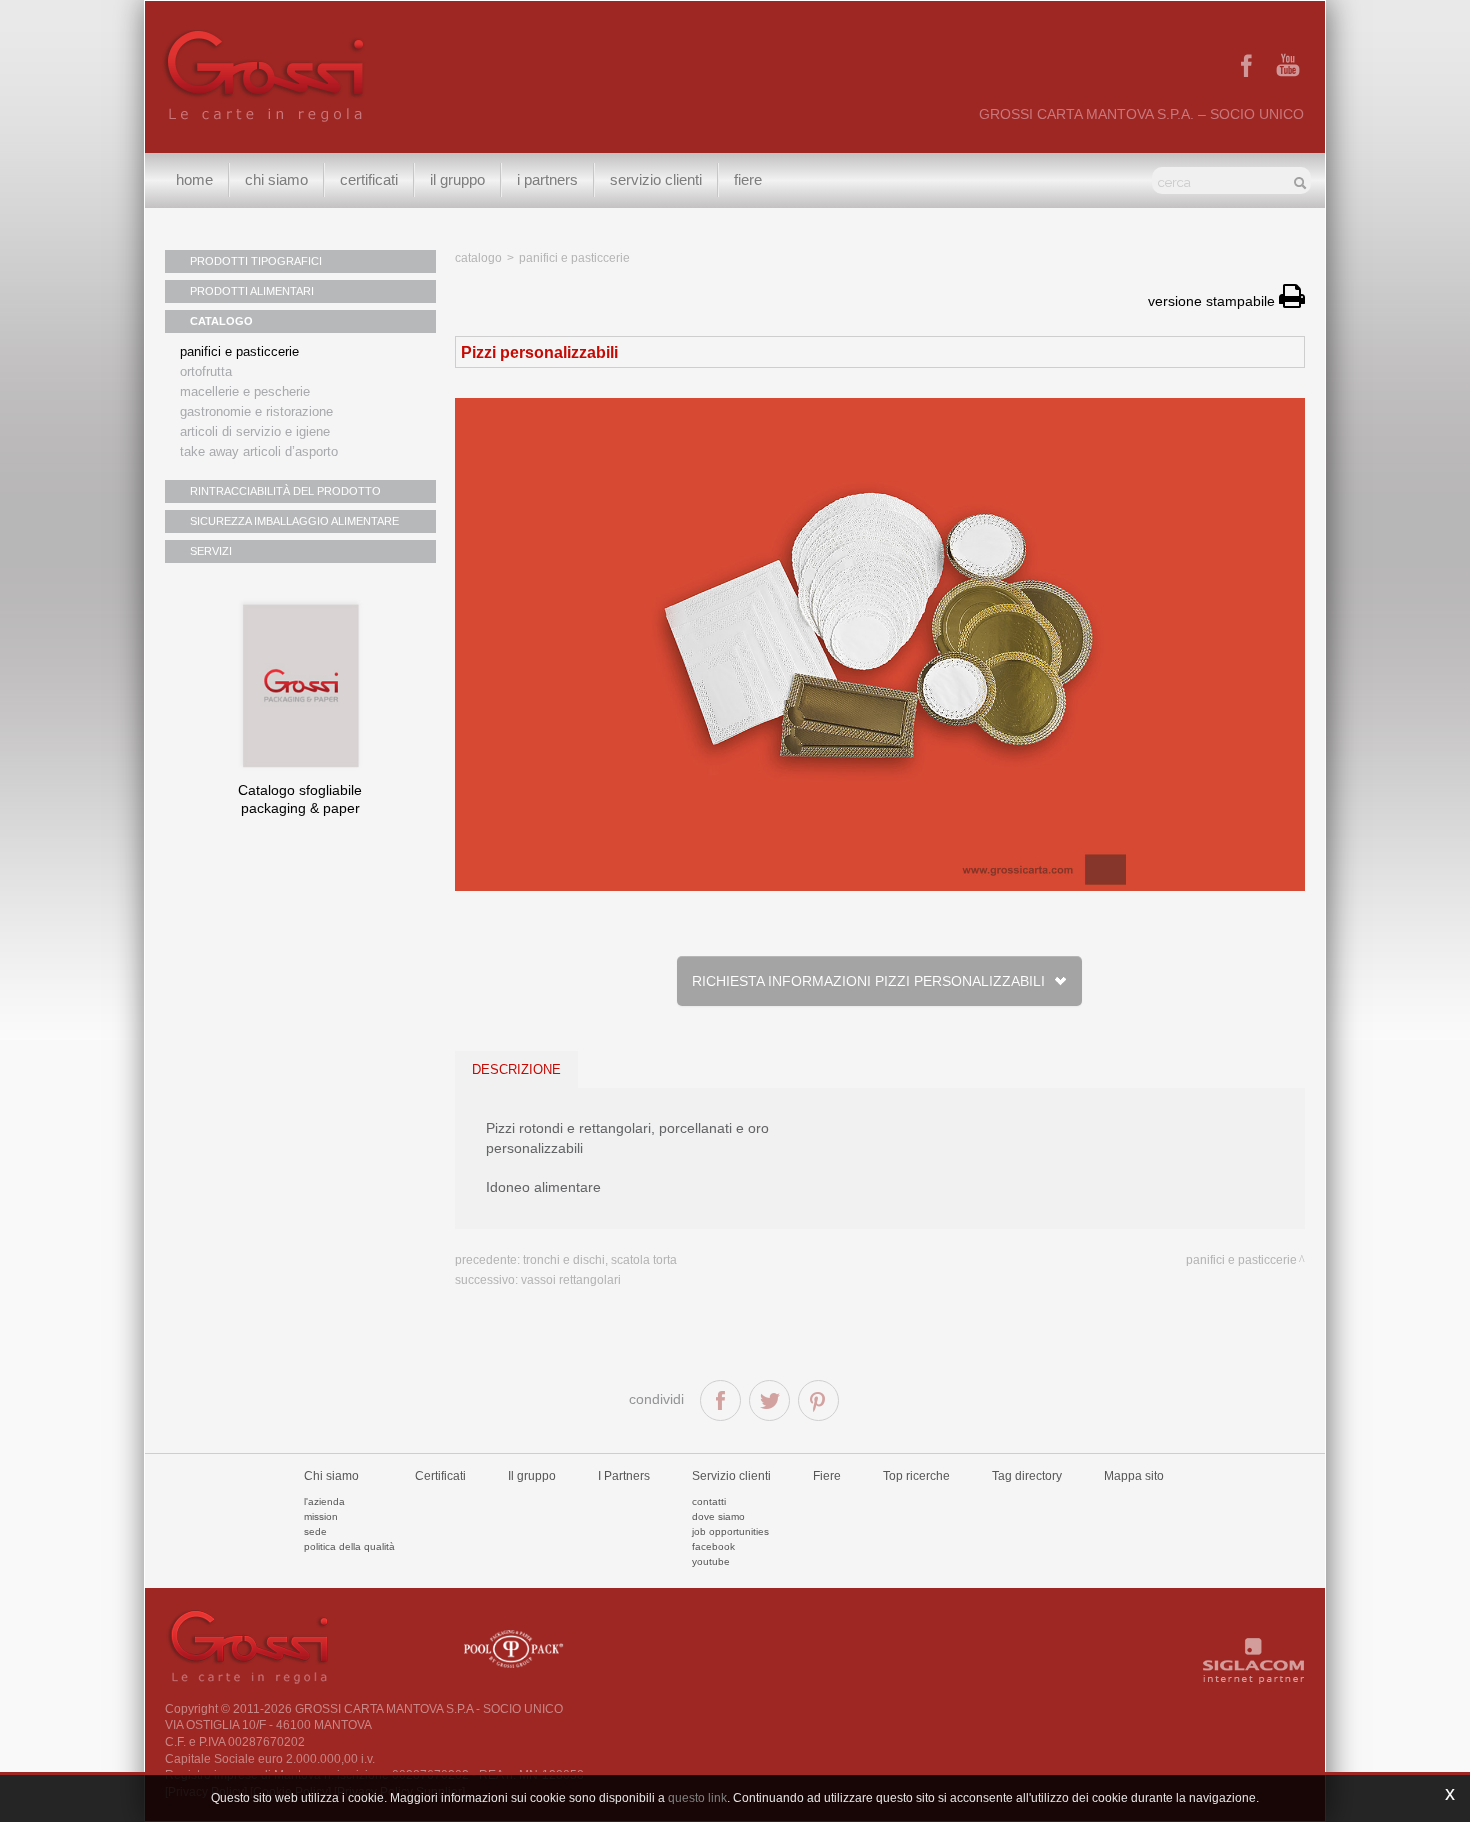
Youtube (711, 1561)
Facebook (713, 1546)
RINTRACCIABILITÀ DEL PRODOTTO (285, 491)
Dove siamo (718, 1516)
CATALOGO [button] (221, 321)
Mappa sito (1134, 1476)
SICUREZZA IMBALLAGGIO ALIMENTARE (294, 521)
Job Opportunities (730, 1531)
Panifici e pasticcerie (239, 351)
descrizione (516, 1069)
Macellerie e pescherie (245, 391)
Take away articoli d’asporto (259, 451)
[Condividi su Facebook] (720, 1400)
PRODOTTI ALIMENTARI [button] (252, 291)
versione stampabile (1213, 301)
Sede (315, 1531)
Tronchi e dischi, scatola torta (600, 1260)
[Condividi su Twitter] (769, 1400)
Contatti (709, 1501)
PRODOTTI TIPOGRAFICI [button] (256, 261)
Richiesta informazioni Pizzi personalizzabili (872, 981)
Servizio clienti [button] (656, 179)
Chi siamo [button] (276, 179)
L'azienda (324, 1501)
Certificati (369, 179)
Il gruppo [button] (457, 179)
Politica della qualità (349, 1546)
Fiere (748, 179)
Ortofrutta (206, 371)
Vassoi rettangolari (571, 1280)
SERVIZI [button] (211, 551)
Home (194, 179)
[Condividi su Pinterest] (818, 1400)
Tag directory (1027, 1476)
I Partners (547, 179)
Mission (321, 1516)
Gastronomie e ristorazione (256, 411)
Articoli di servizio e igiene (255, 431)
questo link (697, 1798)
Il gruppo (532, 1476)
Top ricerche (916, 1476)
